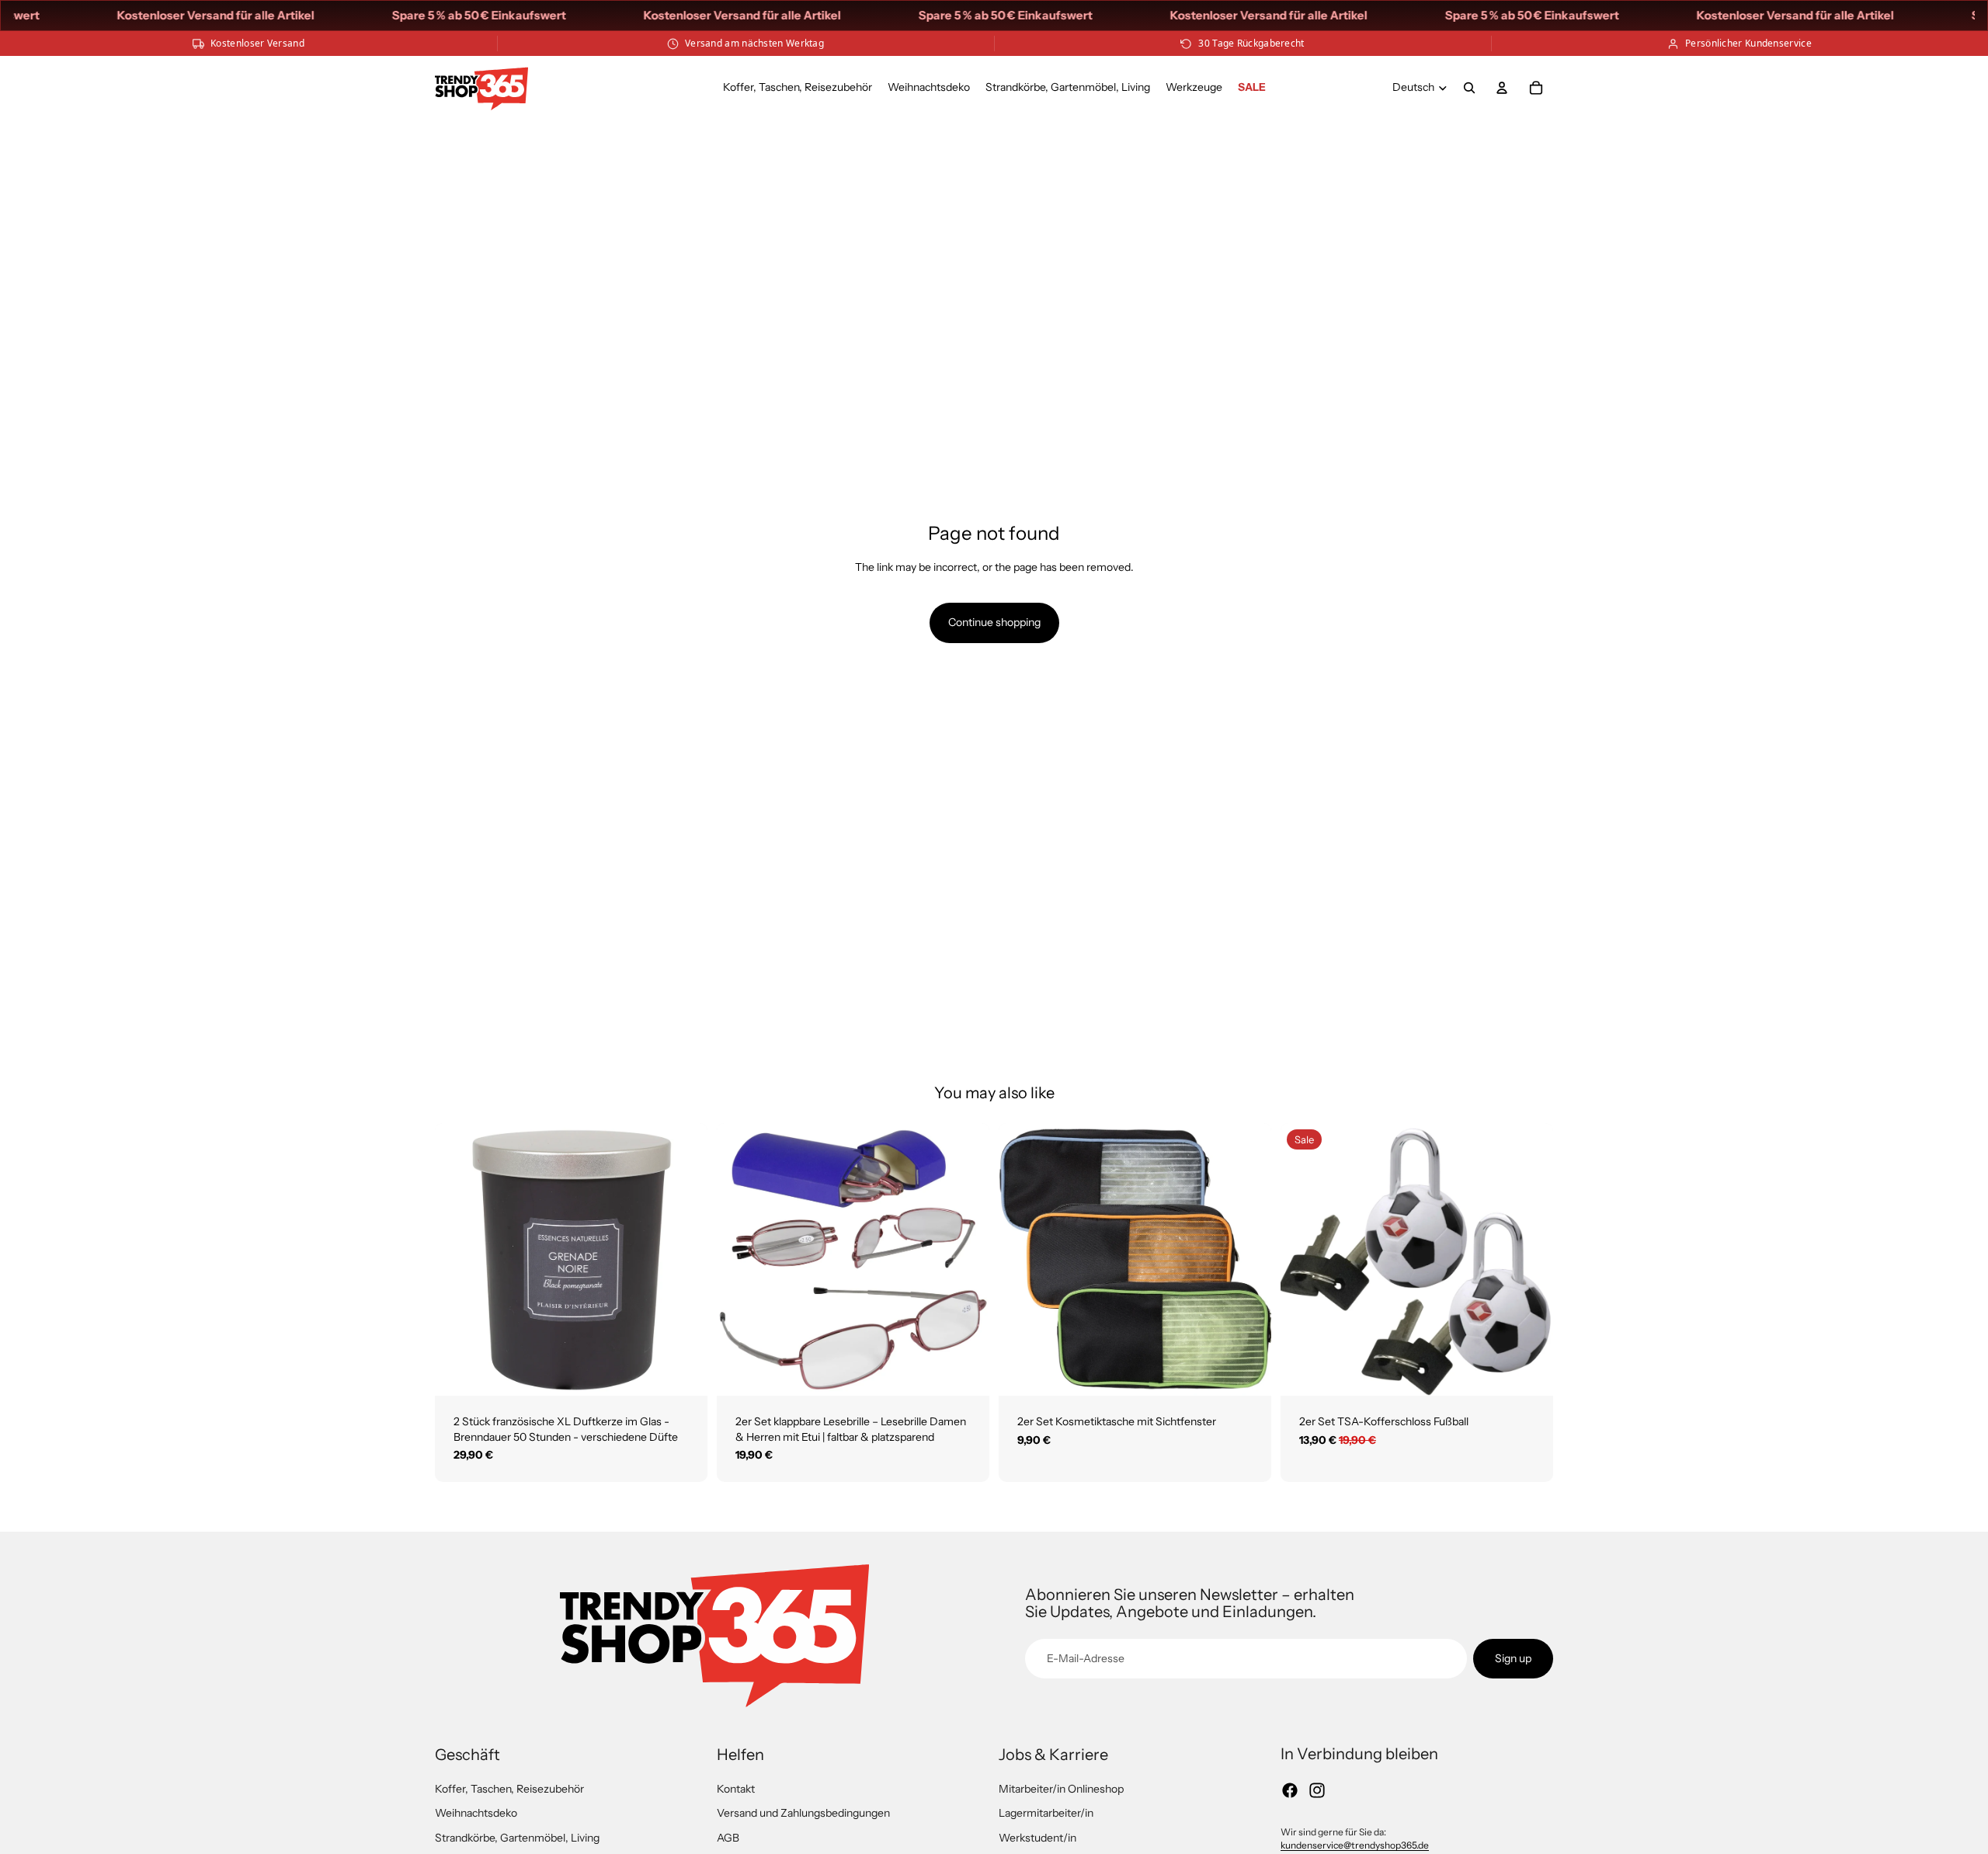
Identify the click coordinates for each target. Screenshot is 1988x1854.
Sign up (1513, 1658)
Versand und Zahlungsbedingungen (803, 1813)
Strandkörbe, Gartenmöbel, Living (517, 1838)
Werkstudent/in (1037, 1838)
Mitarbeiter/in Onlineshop (1061, 1789)
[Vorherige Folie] (458, 1259)
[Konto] (1502, 88)
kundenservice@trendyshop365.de (1355, 1845)
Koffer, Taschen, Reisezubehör (509, 1789)
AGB (728, 1838)
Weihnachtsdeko (476, 1813)
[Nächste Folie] (684, 1259)
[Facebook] (1290, 1790)
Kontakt (736, 1789)
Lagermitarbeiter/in (1046, 1813)
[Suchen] (1469, 88)
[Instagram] (1317, 1790)
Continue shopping (994, 622)
